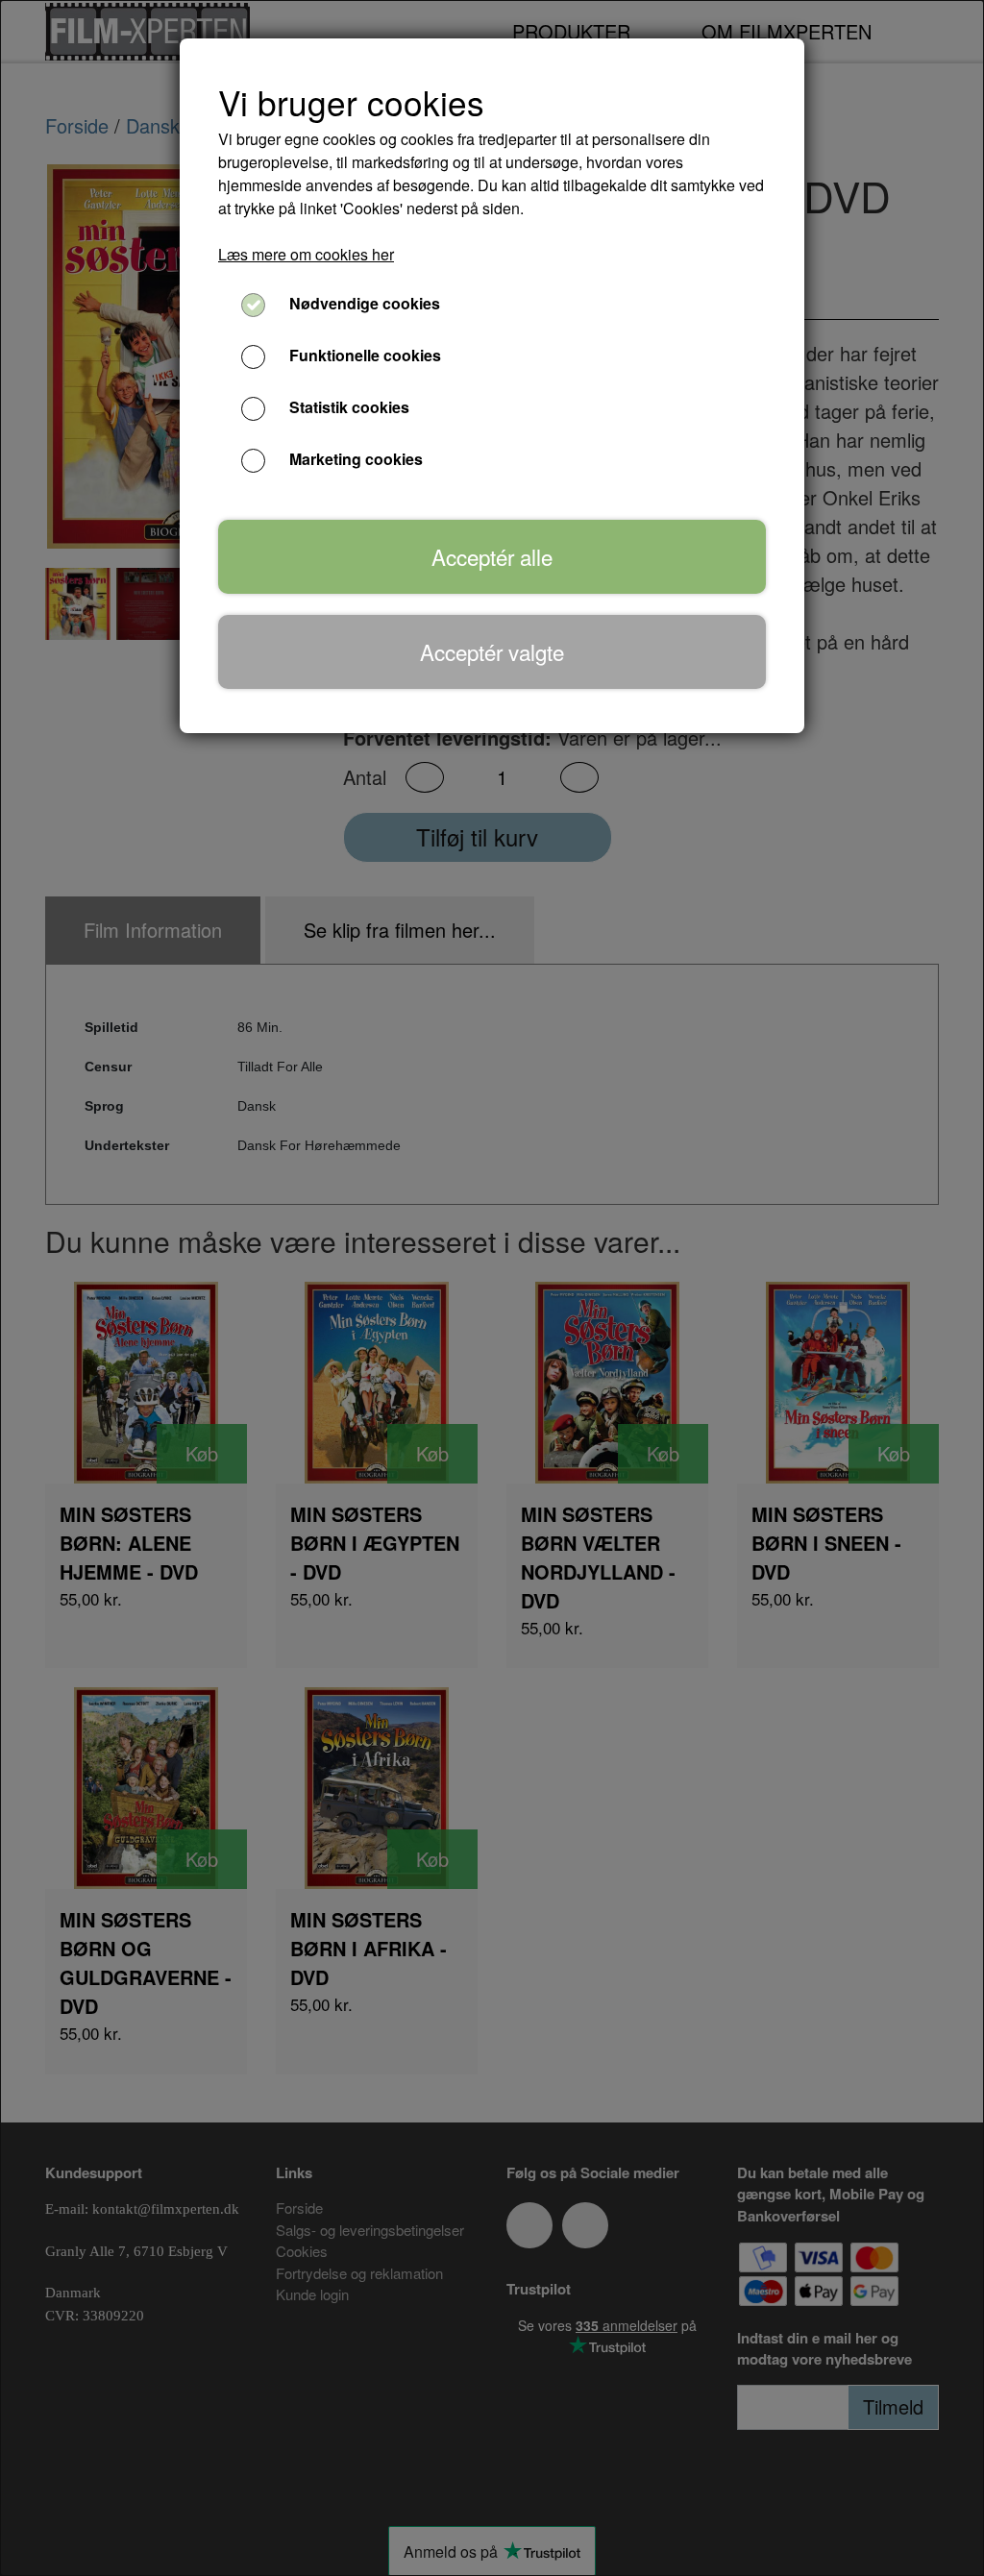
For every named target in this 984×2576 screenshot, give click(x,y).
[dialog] (492, 1288)
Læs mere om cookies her (306, 254)
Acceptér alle (492, 556)
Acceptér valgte (492, 651)
